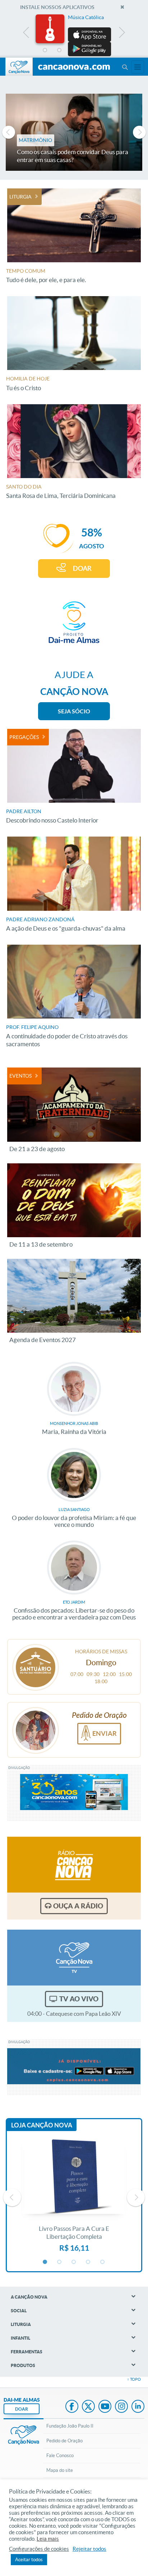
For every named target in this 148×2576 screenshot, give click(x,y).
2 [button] (60, 50)
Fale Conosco (60, 2455)
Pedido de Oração (64, 2441)
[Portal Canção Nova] (19, 67)
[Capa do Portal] (74, 67)
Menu (125, 67)
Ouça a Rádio (78, 1906)
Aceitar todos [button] (29, 2560)
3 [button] (74, 50)
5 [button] (103, 50)
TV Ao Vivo (79, 1999)
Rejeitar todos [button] (89, 2549)
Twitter (88, 2407)
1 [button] (45, 50)
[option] (74, 35)
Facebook (72, 2407)
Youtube (105, 2407)
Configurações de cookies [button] (39, 2549)
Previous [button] (26, 34)
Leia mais (48, 2539)
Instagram (121, 2407)
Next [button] (122, 34)
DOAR (82, 568)
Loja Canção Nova (42, 2125)
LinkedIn (138, 2407)
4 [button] (88, 50)
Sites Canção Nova (138, 67)
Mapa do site (60, 2470)
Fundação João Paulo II (70, 2426)
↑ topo (134, 2379)
